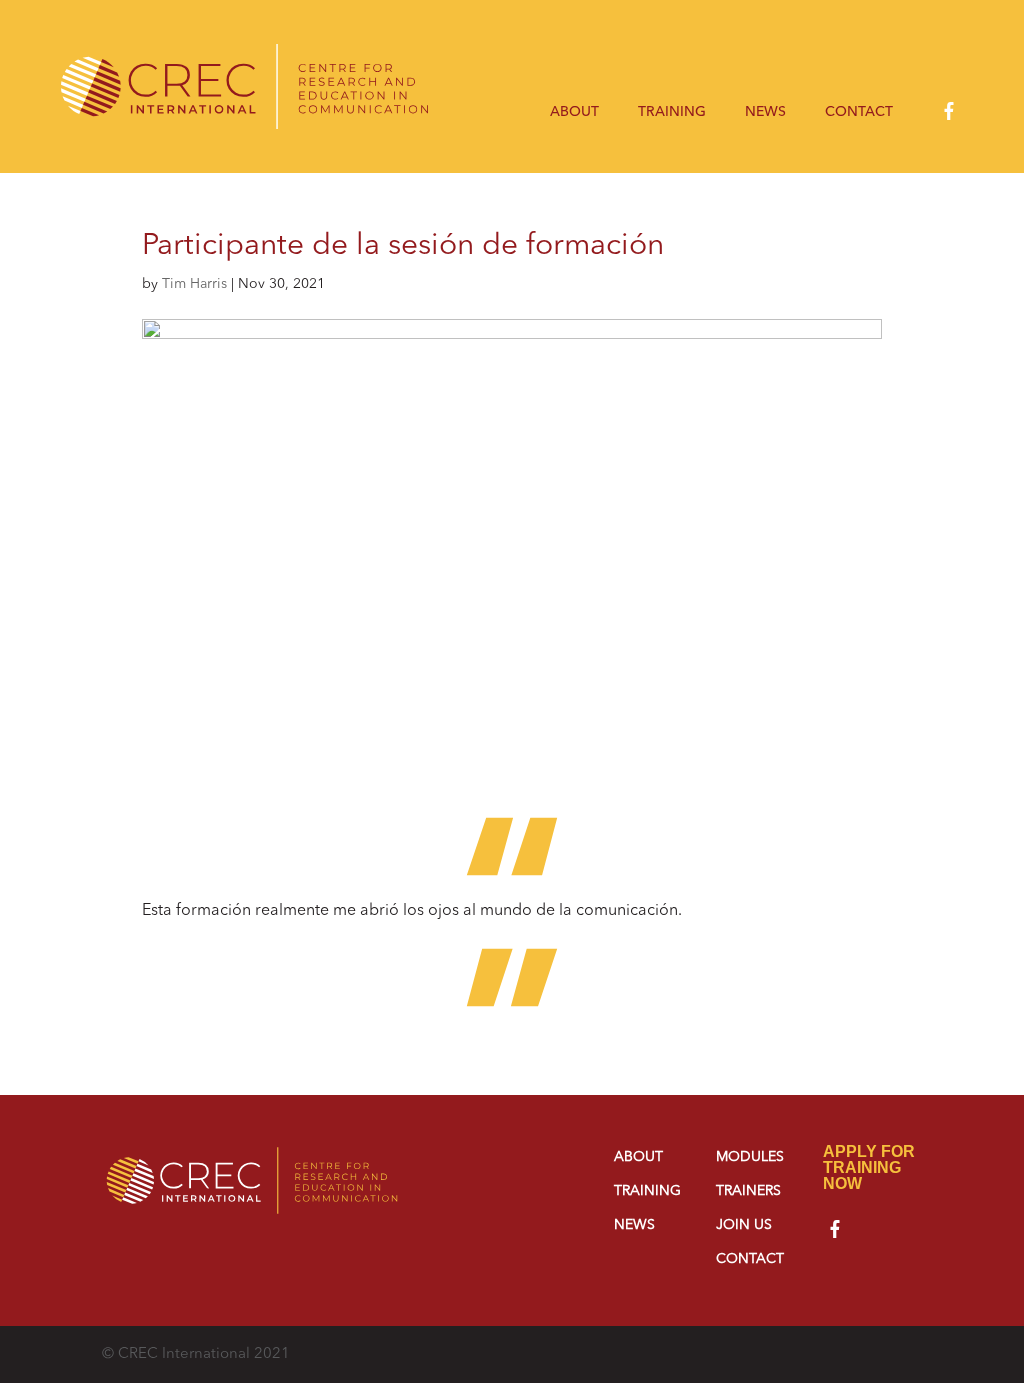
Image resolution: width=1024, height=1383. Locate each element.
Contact (859, 112)
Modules (750, 1157)
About (574, 112)
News (765, 112)
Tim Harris (194, 284)
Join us (744, 1225)
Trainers (748, 1191)
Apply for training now (869, 1167)
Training (672, 112)
